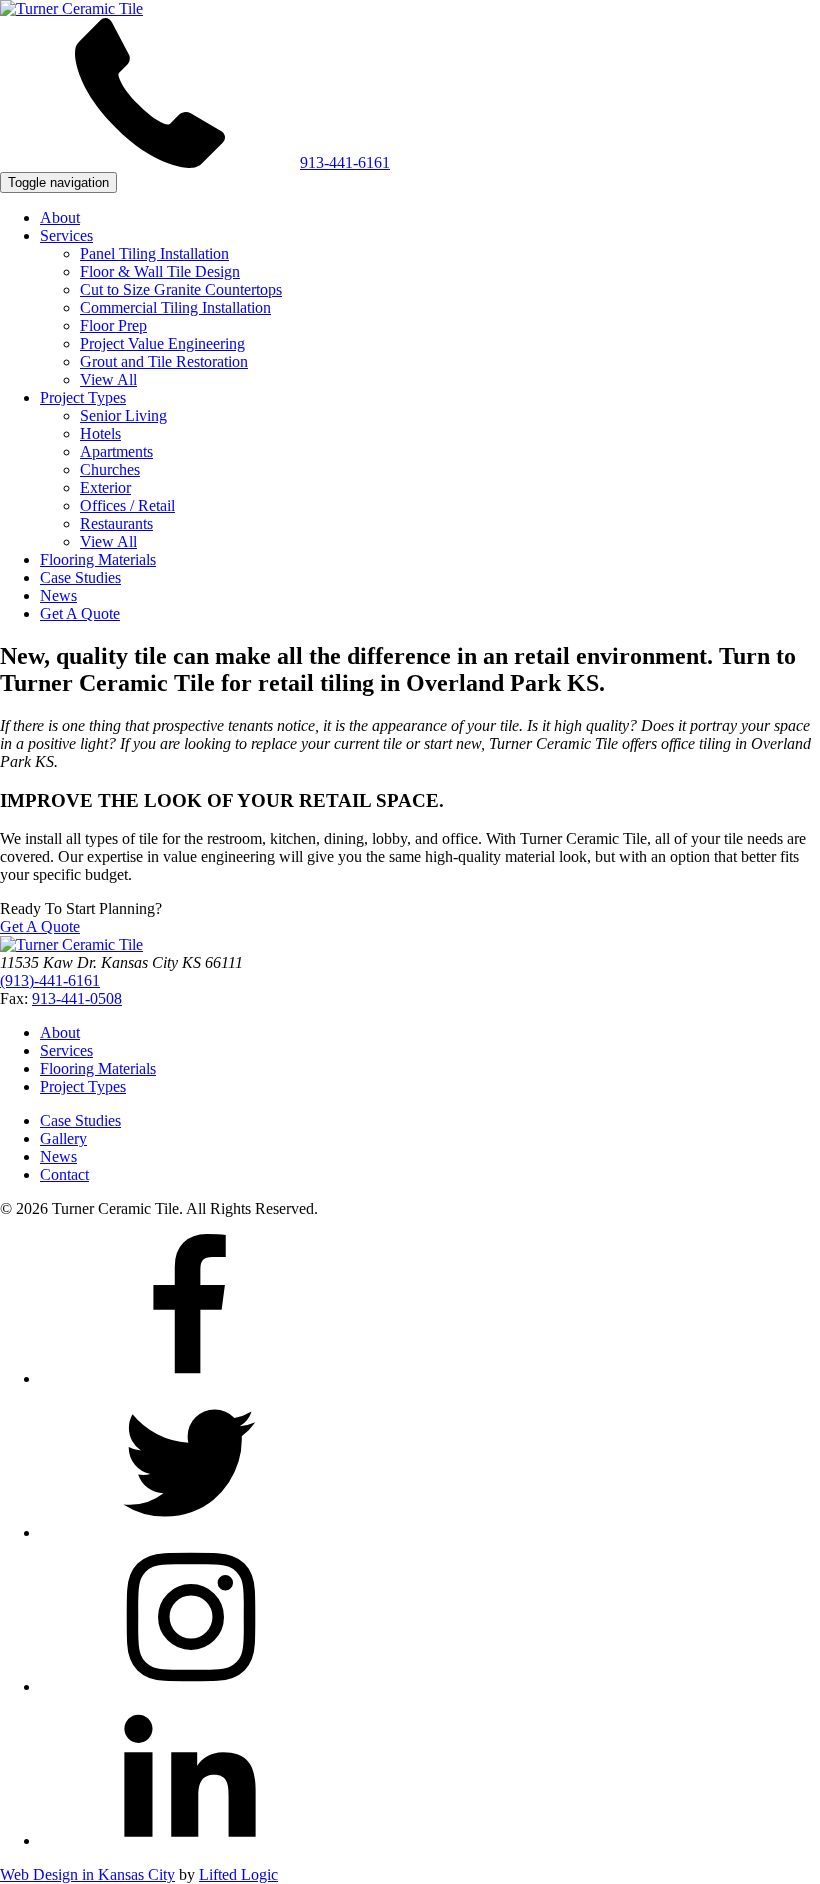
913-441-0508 (77, 998)
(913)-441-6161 (50, 980)
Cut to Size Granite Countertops (181, 289)
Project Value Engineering (162, 343)
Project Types (83, 397)
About (60, 217)
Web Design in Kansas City (87, 1874)
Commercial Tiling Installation (175, 307)
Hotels (100, 433)
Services (66, 235)
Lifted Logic (238, 1874)
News (58, 595)
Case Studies (80, 577)
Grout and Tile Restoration (164, 361)
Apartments (116, 451)
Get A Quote (80, 613)
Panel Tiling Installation (154, 253)
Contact (64, 1174)
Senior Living (123, 415)
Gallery (63, 1138)
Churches (110, 469)
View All (108, 379)
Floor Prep (113, 325)
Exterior (105, 487)
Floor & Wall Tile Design (160, 271)
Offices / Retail (127, 505)
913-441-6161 (345, 162)
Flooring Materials (98, 559)
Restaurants (116, 523)
